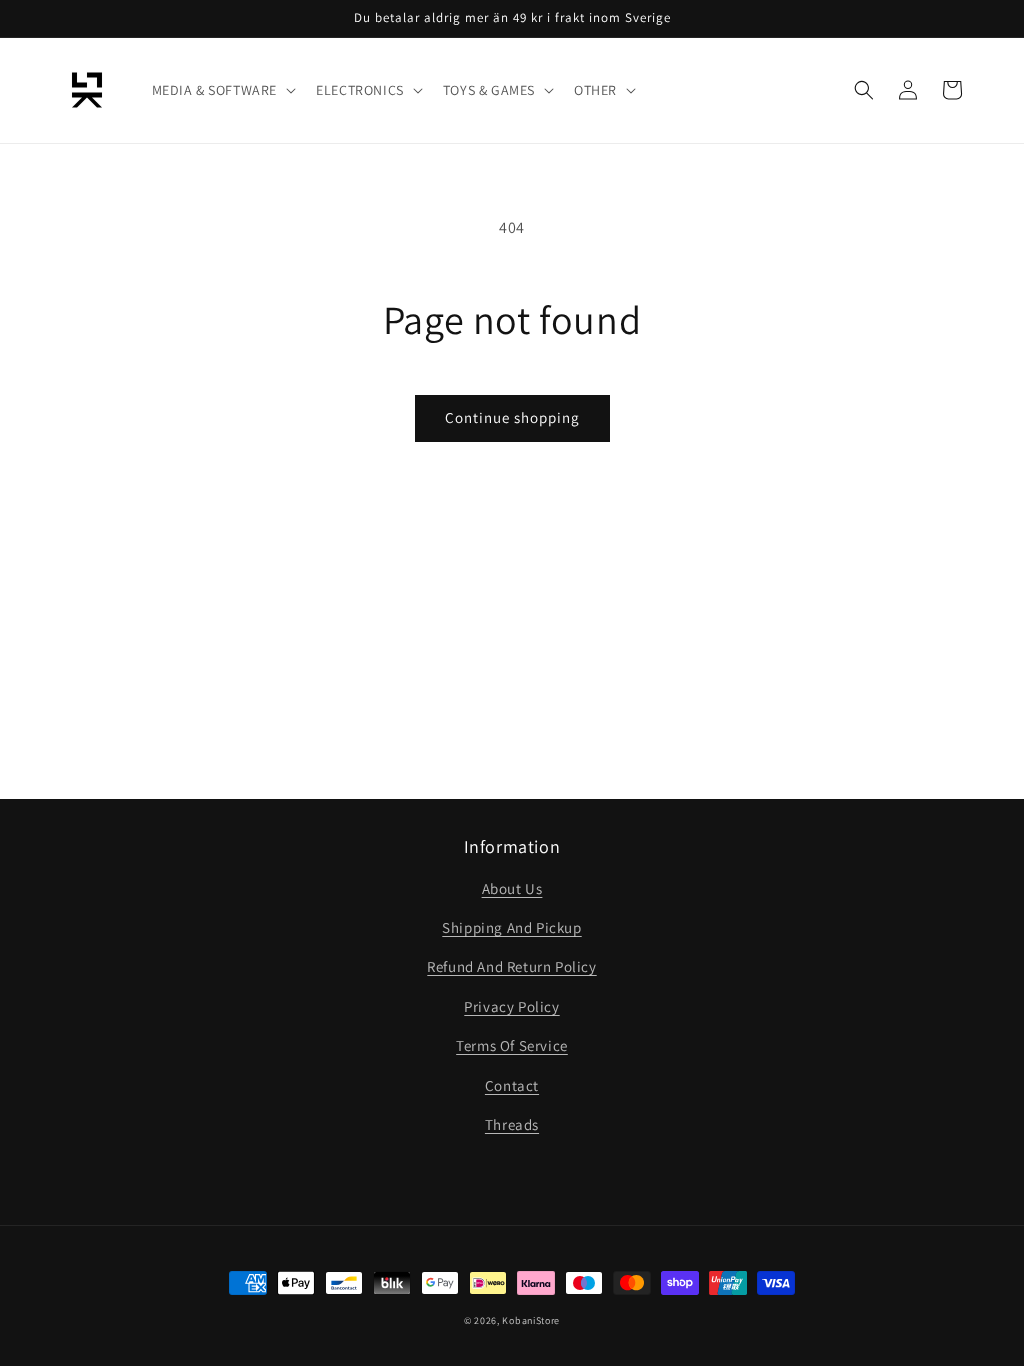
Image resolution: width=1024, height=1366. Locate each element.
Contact (512, 1085)
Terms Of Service (512, 1045)
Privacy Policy (511, 1006)
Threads (512, 1124)
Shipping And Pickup (511, 927)
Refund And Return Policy (511, 966)
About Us (512, 888)
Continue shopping (512, 417)
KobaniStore (531, 1320)
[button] (222, 90)
